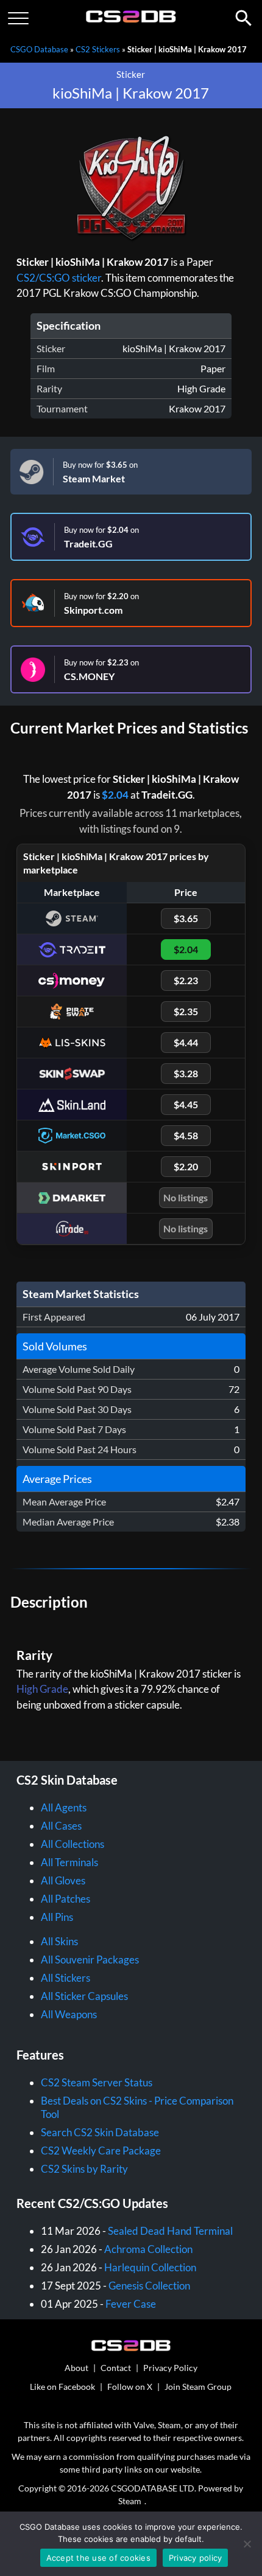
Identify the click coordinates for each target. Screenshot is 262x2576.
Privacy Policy (170, 2368)
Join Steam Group (198, 2387)
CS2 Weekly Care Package (101, 2151)
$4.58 (186, 1135)
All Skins (59, 1941)
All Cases (61, 1826)
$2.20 (186, 1166)
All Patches (65, 1899)
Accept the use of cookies (98, 2558)
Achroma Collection (148, 2249)
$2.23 (186, 980)
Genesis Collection (149, 2286)
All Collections (73, 1844)
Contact (116, 2368)
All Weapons (69, 2014)
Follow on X (130, 2387)
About (76, 2368)
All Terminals (69, 1862)
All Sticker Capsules (84, 1996)
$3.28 (186, 1073)
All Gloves (63, 1880)
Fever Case (131, 2304)
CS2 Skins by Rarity (84, 2169)
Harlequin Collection (150, 2267)
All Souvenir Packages (90, 1960)
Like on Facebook (62, 2387)
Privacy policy (196, 2558)
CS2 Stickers (98, 49)
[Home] (131, 20)
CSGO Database (39, 49)
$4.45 (186, 1104)
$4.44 (186, 1042)
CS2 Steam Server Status (97, 2082)
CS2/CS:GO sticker (59, 278)
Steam (130, 2501)
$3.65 (186, 918)
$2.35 (186, 1011)
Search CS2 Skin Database (100, 2132)
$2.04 (115, 795)
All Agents (64, 1807)
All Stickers (65, 1978)
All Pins (57, 1917)
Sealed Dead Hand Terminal (170, 2231)
